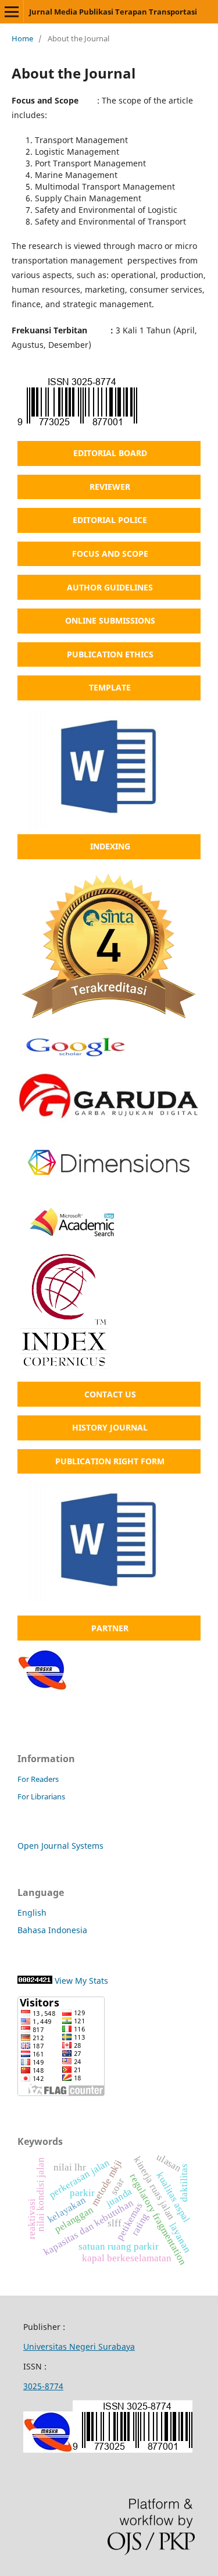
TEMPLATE (110, 687)
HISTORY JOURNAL (110, 1427)
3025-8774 (43, 2386)
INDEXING (110, 846)
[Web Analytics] (35, 1981)
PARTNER (110, 1628)
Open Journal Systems (60, 1846)
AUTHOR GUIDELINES (110, 587)
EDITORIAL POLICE (110, 520)
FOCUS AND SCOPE (110, 554)
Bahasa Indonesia (52, 1930)
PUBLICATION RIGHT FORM (110, 1461)
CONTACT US (110, 1394)
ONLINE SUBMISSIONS (110, 620)
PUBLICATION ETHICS (110, 654)
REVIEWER (110, 487)
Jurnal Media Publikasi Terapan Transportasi (113, 12)
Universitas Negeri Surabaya (79, 2346)
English (32, 1913)
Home (22, 38)
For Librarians (41, 1796)
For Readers (38, 1779)
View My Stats (81, 1981)
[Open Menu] (12, 12)
